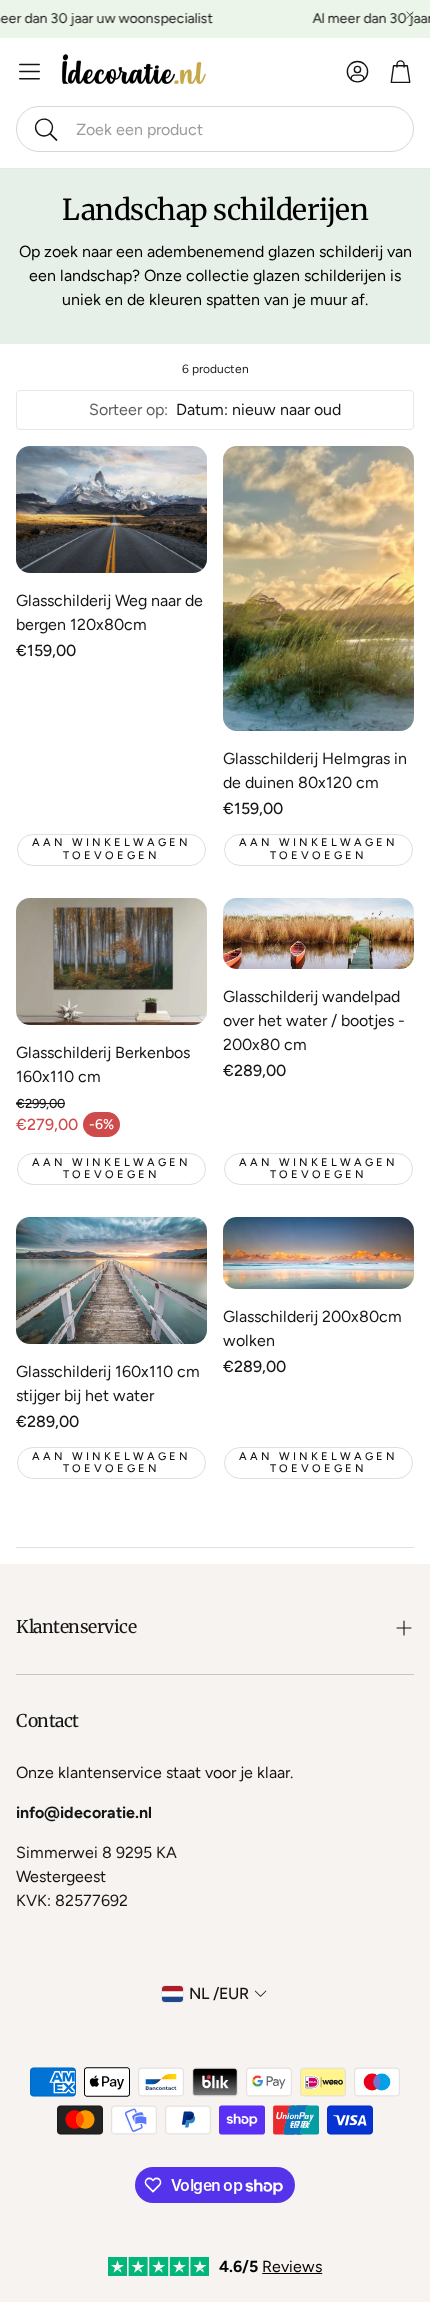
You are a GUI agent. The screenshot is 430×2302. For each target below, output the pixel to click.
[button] (215, 129)
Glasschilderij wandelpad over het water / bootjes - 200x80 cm (314, 1020)
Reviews (292, 2266)
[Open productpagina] (111, 509)
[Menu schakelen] (29, 71)
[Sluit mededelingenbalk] (410, 15)
